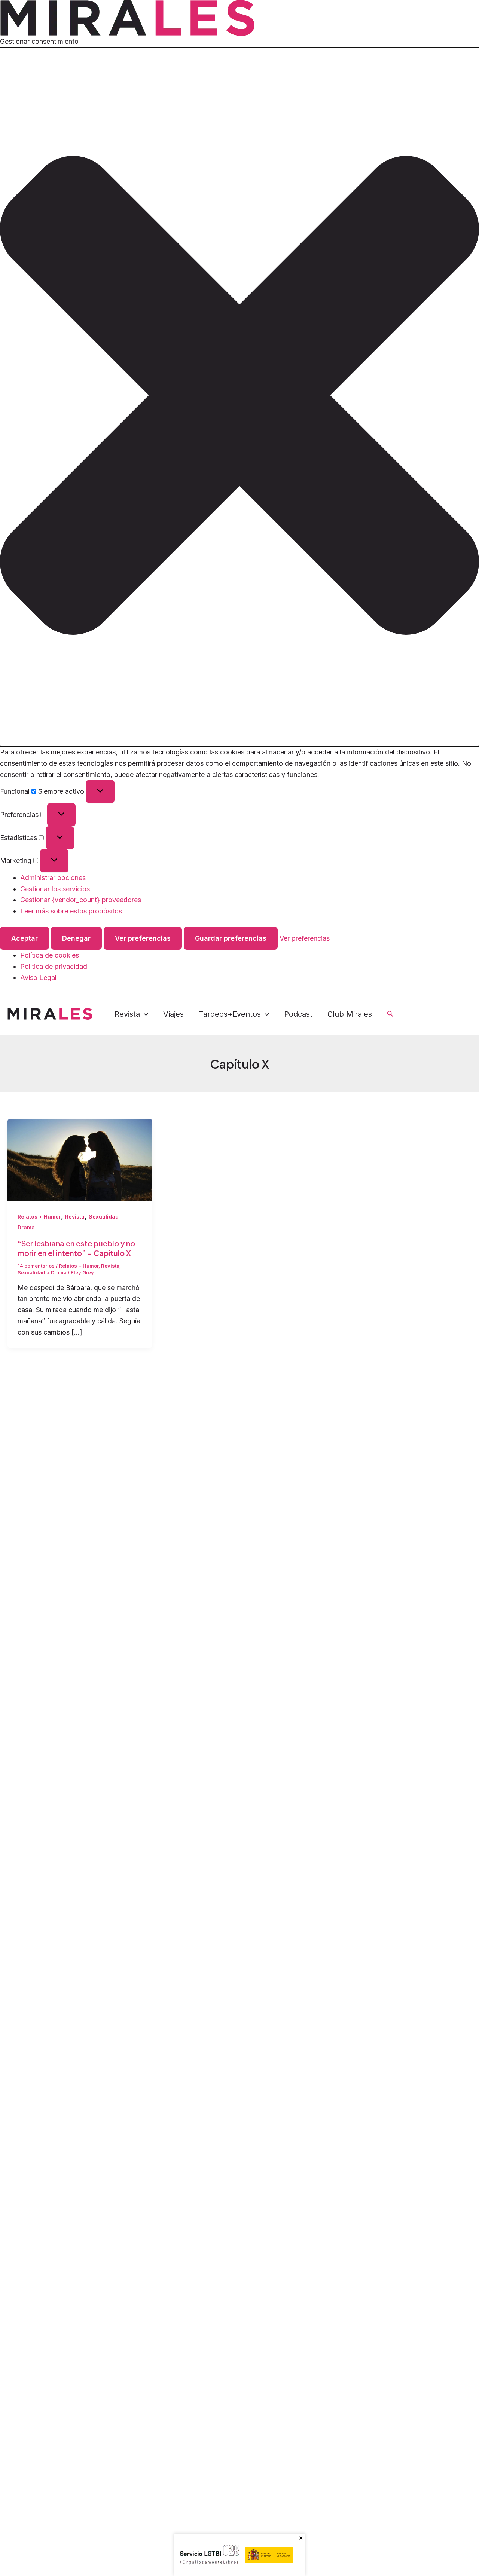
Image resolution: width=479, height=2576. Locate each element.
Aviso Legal (38, 978)
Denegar (76, 938)
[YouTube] (439, 1009)
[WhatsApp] (455, 1009)
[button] (239, 397)
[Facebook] (405, 1009)
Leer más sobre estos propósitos (71, 911)
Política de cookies (50, 955)
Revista (127, 1014)
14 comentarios (36, 1266)
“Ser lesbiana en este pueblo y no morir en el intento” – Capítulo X (76, 1248)
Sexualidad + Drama (42, 1272)
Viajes (173, 1014)
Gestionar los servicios (55, 889)
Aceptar (25, 938)
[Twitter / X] (410, 1020)
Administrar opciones (53, 878)
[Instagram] (422, 1009)
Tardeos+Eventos (230, 1014)
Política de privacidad (54, 966)
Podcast (298, 1014)
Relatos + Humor (39, 1217)
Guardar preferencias (231, 938)
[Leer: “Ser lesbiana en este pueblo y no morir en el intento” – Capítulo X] (80, 1159)
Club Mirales (350, 1014)
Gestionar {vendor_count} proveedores (81, 900)
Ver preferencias (143, 938)
